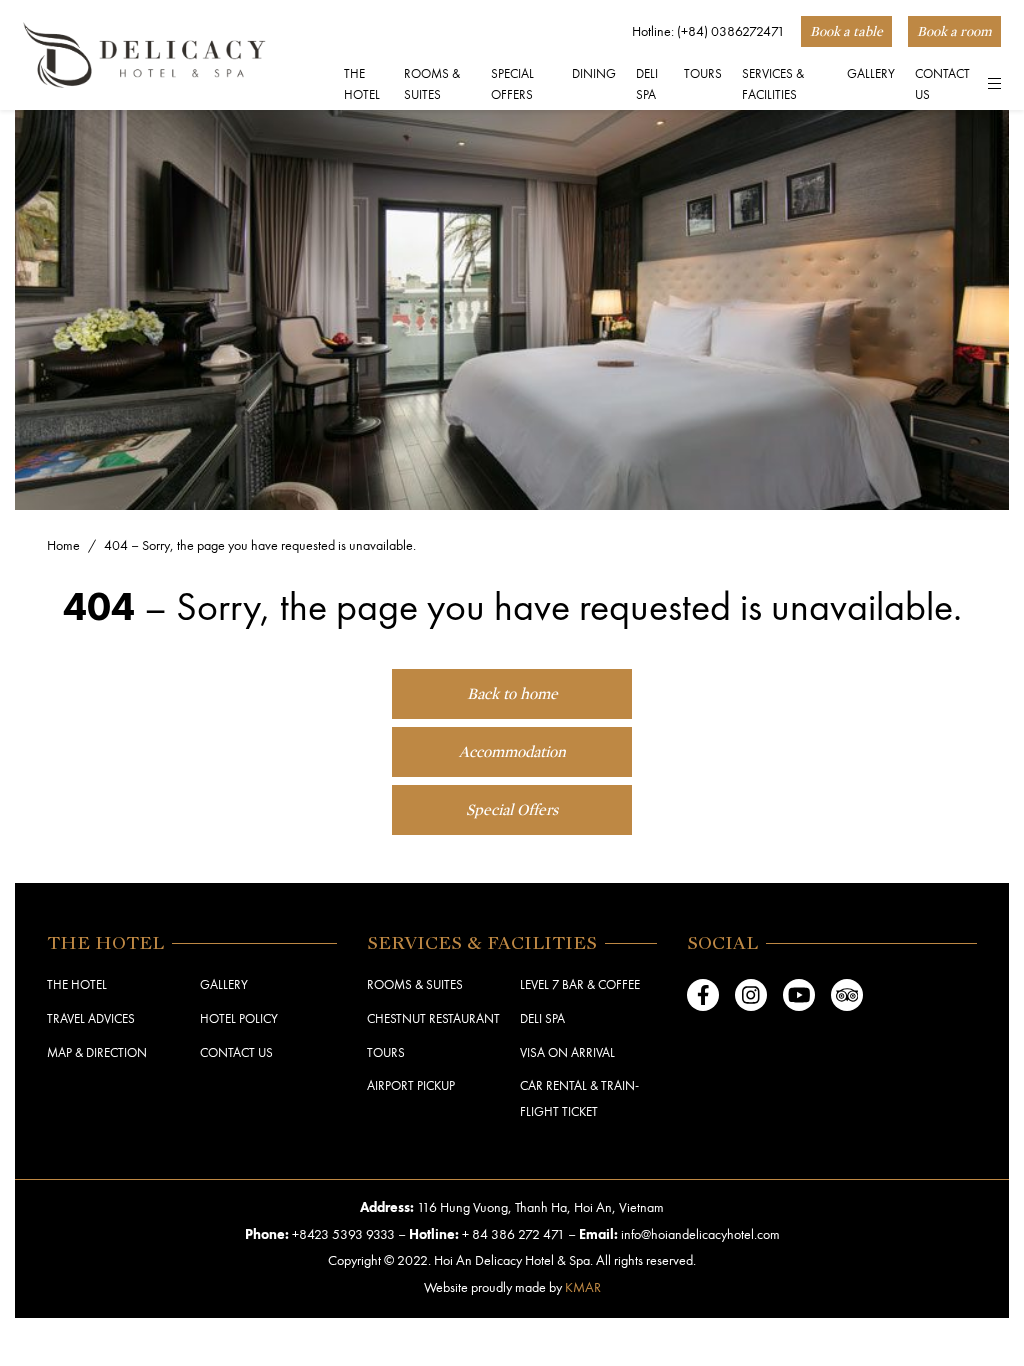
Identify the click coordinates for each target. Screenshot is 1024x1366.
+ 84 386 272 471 (513, 1233)
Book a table (846, 31)
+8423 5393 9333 (343, 1233)
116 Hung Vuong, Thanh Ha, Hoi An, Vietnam (540, 1206)
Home (63, 544)
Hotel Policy (239, 1018)
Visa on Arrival (567, 1052)
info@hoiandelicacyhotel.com (700, 1233)
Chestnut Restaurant (433, 1018)
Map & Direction (97, 1052)
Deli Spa (647, 83)
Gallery (871, 73)
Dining (594, 73)
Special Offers (512, 83)
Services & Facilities (773, 83)
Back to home (512, 694)
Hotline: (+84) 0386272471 (708, 30)
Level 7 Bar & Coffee (580, 984)
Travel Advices (91, 1018)
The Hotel (362, 83)
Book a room (954, 31)
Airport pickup (411, 1085)
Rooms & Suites (432, 83)
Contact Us (942, 83)
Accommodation (512, 752)
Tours (386, 1052)
